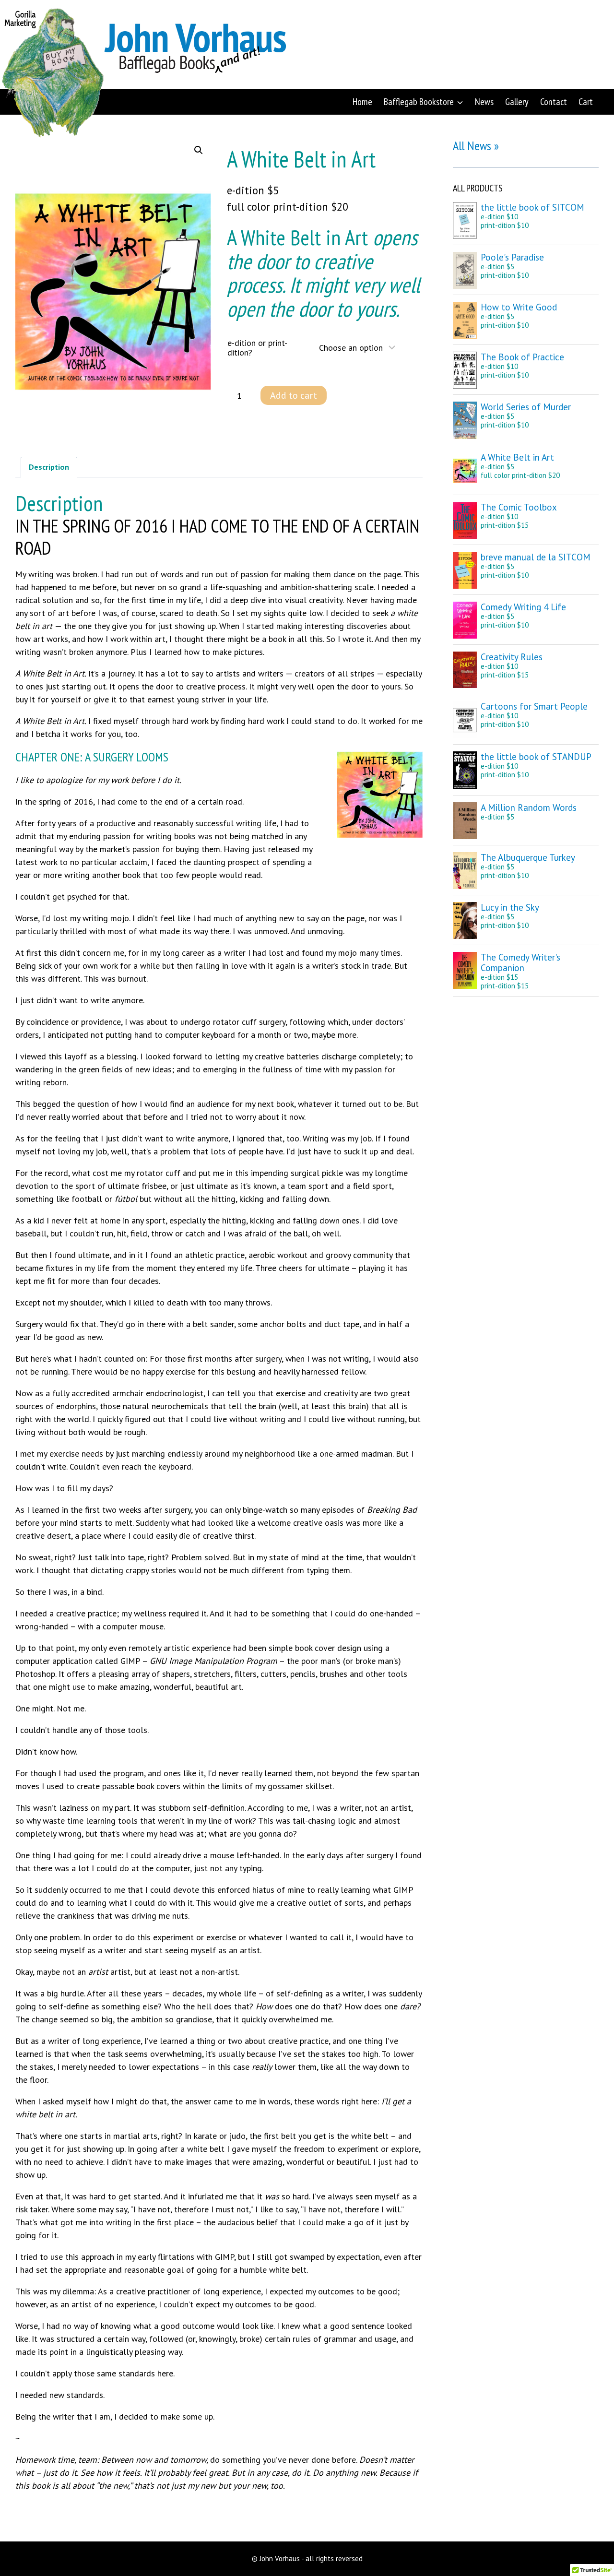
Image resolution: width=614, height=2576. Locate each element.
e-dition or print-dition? (257, 348)
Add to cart (294, 395)
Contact (554, 102)
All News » (476, 146)
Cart (586, 102)
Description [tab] (49, 467)
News (484, 102)
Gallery (517, 102)
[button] (199, 150)
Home (362, 102)
